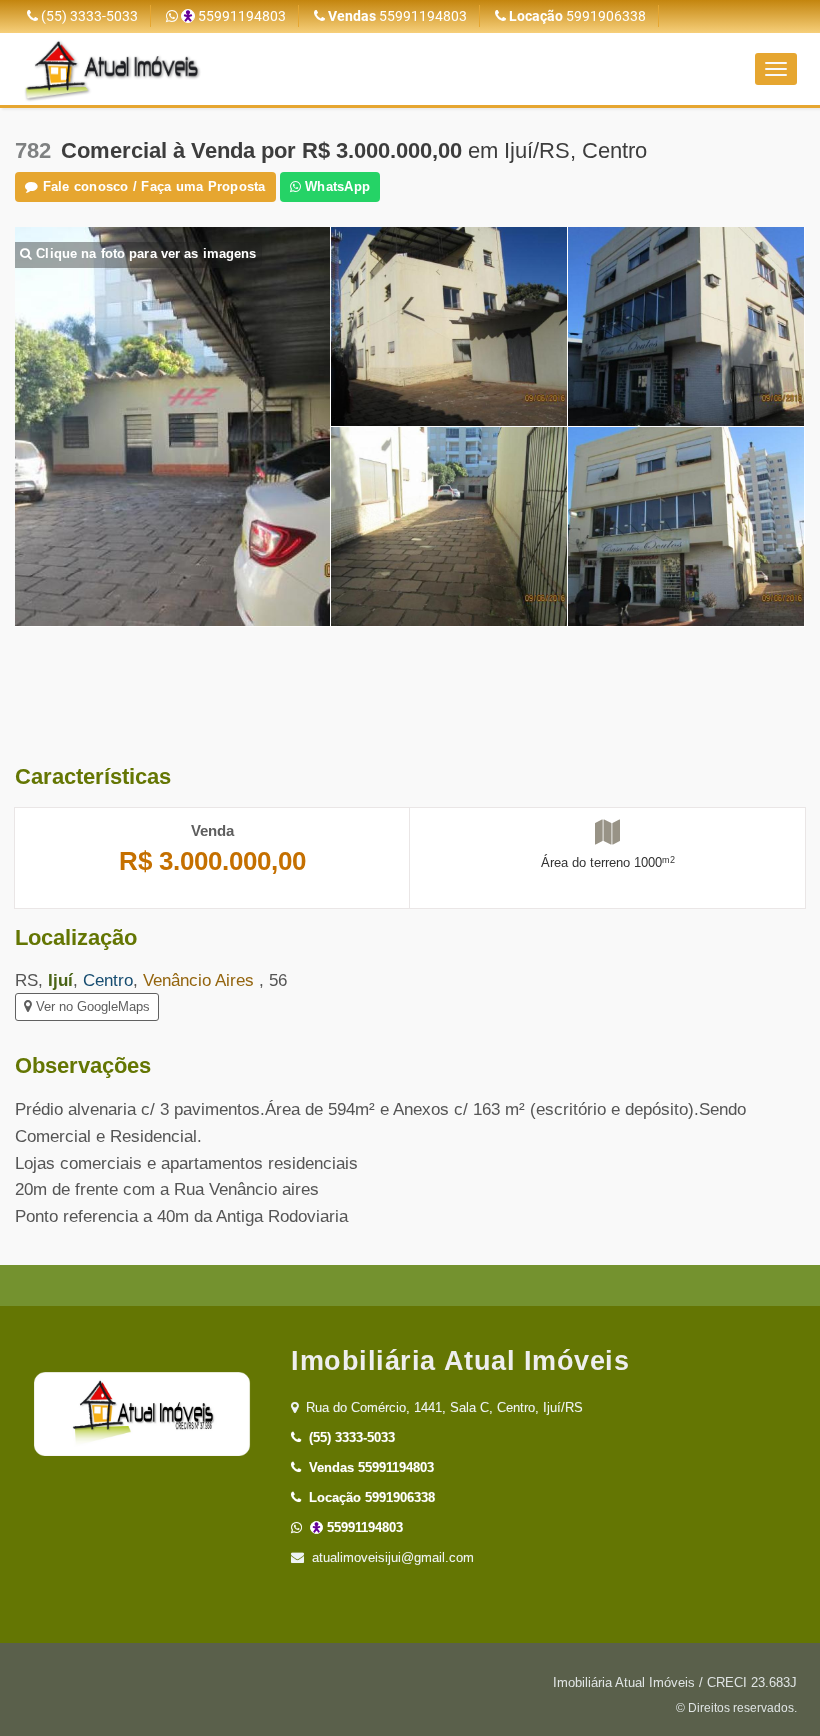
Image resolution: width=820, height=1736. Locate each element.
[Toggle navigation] (776, 69)
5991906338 (577, 16)
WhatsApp (335, 187)
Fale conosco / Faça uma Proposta (151, 187)
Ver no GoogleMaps (91, 1006)
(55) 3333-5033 (88, 16)
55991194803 (240, 16)
